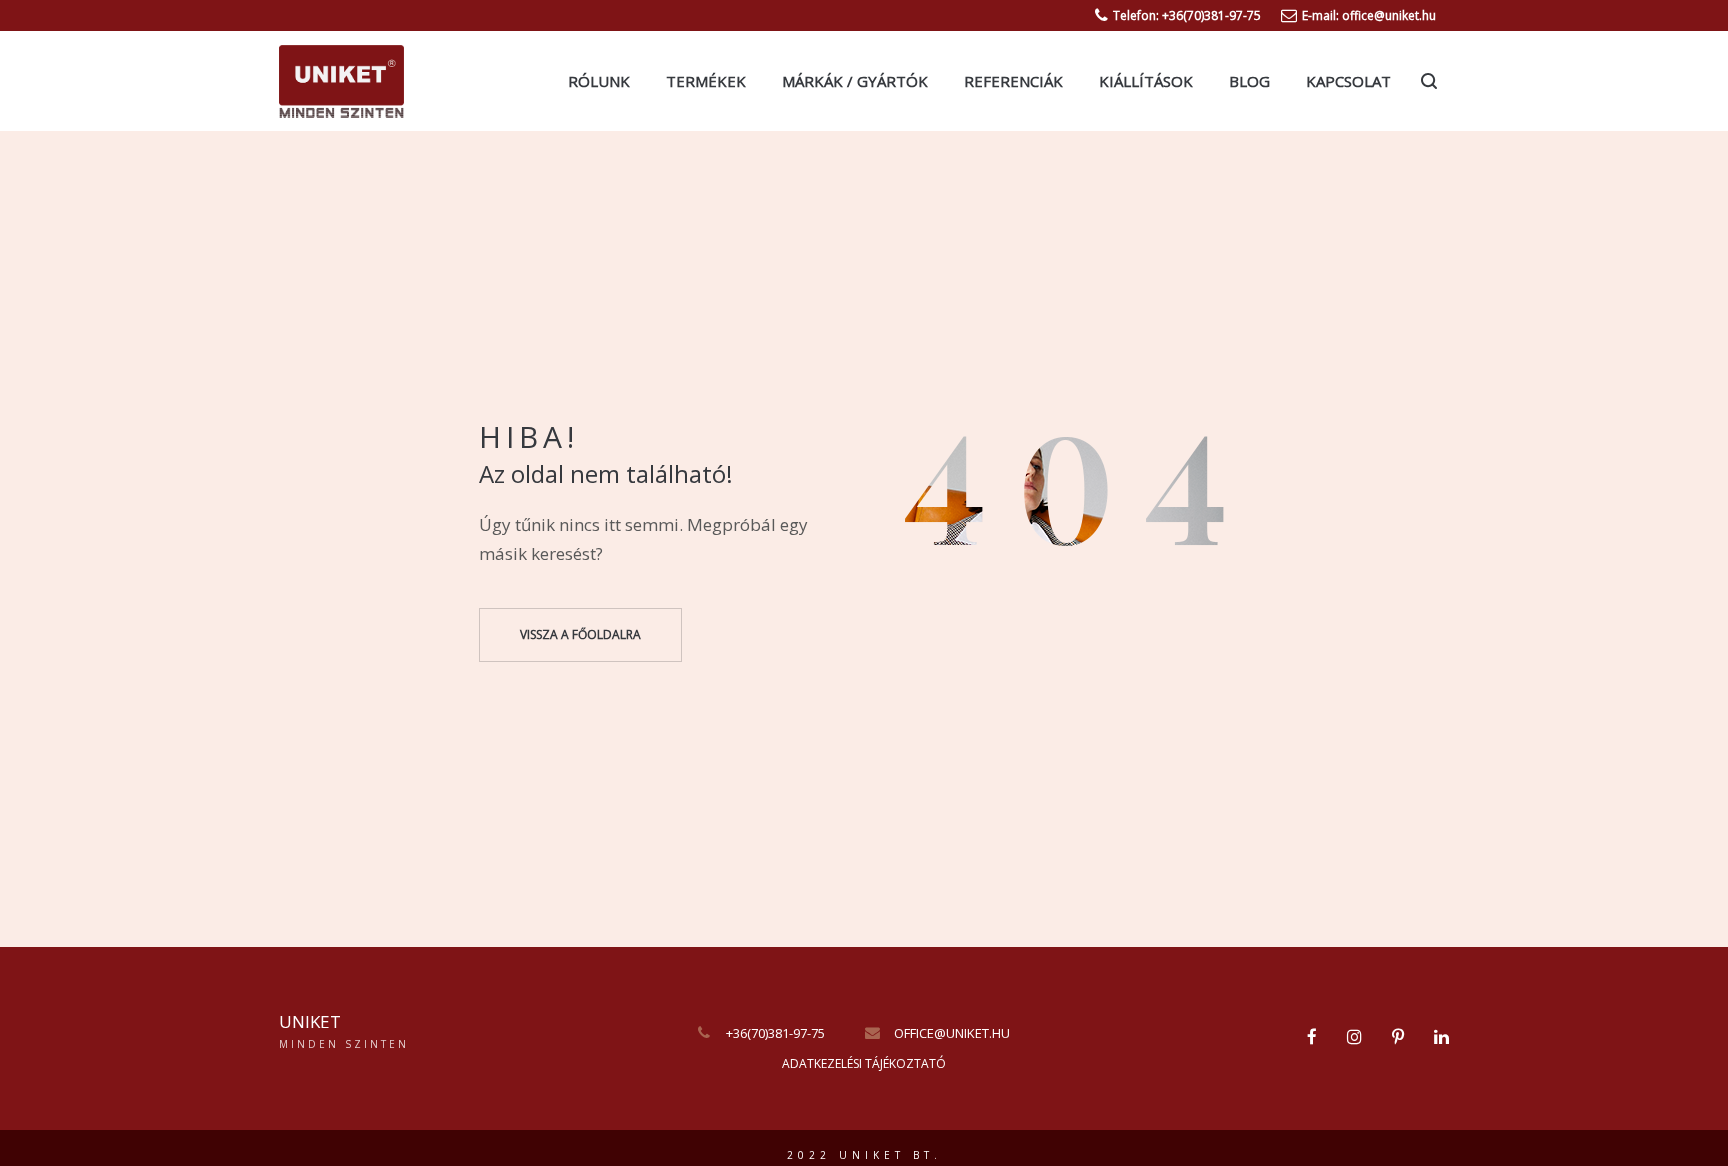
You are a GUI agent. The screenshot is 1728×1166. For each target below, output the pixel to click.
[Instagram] (1354, 1036)
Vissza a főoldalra (580, 634)
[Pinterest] (1398, 1036)
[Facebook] (1312, 1036)
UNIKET (310, 1021)
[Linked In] (1441, 1036)
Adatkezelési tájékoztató (864, 1063)
